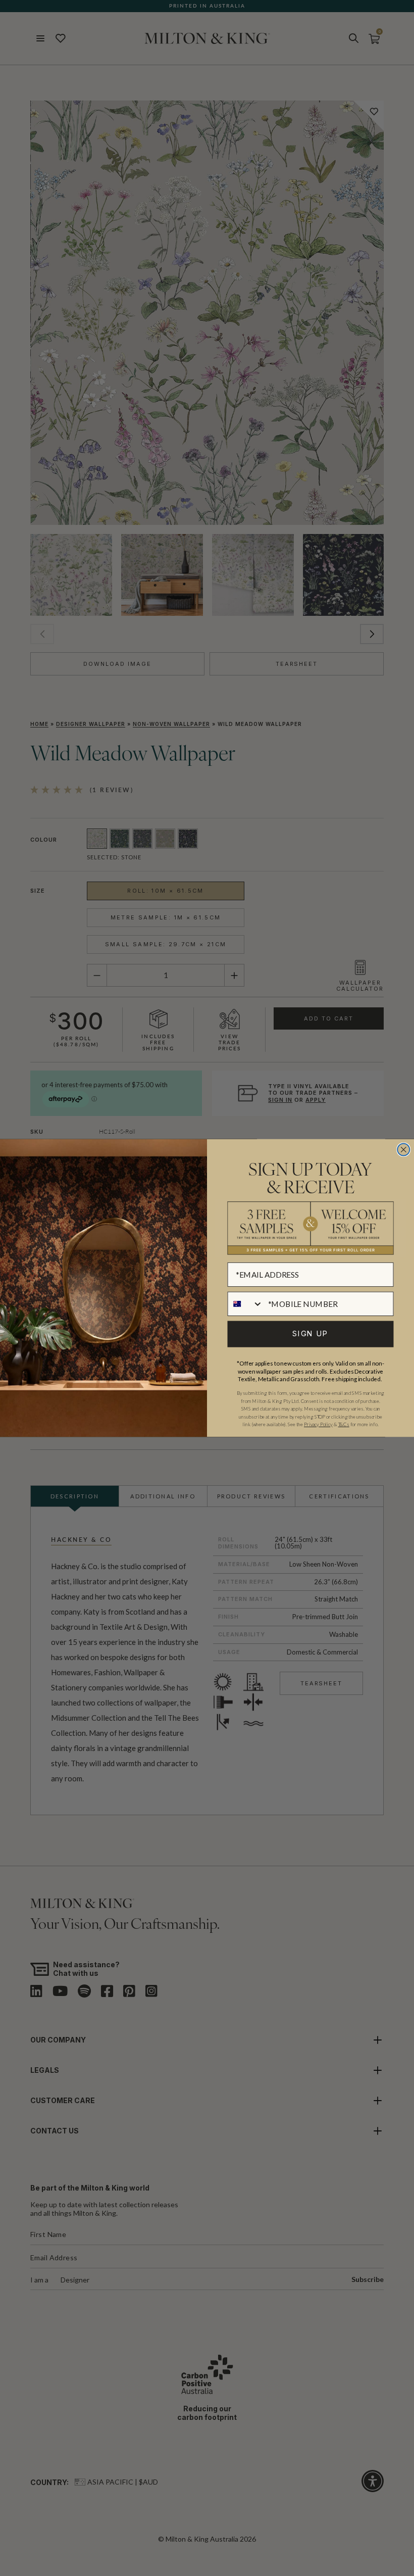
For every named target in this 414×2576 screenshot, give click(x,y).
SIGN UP (310, 1334)
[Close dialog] (403, 1150)
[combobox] (245, 1303)
